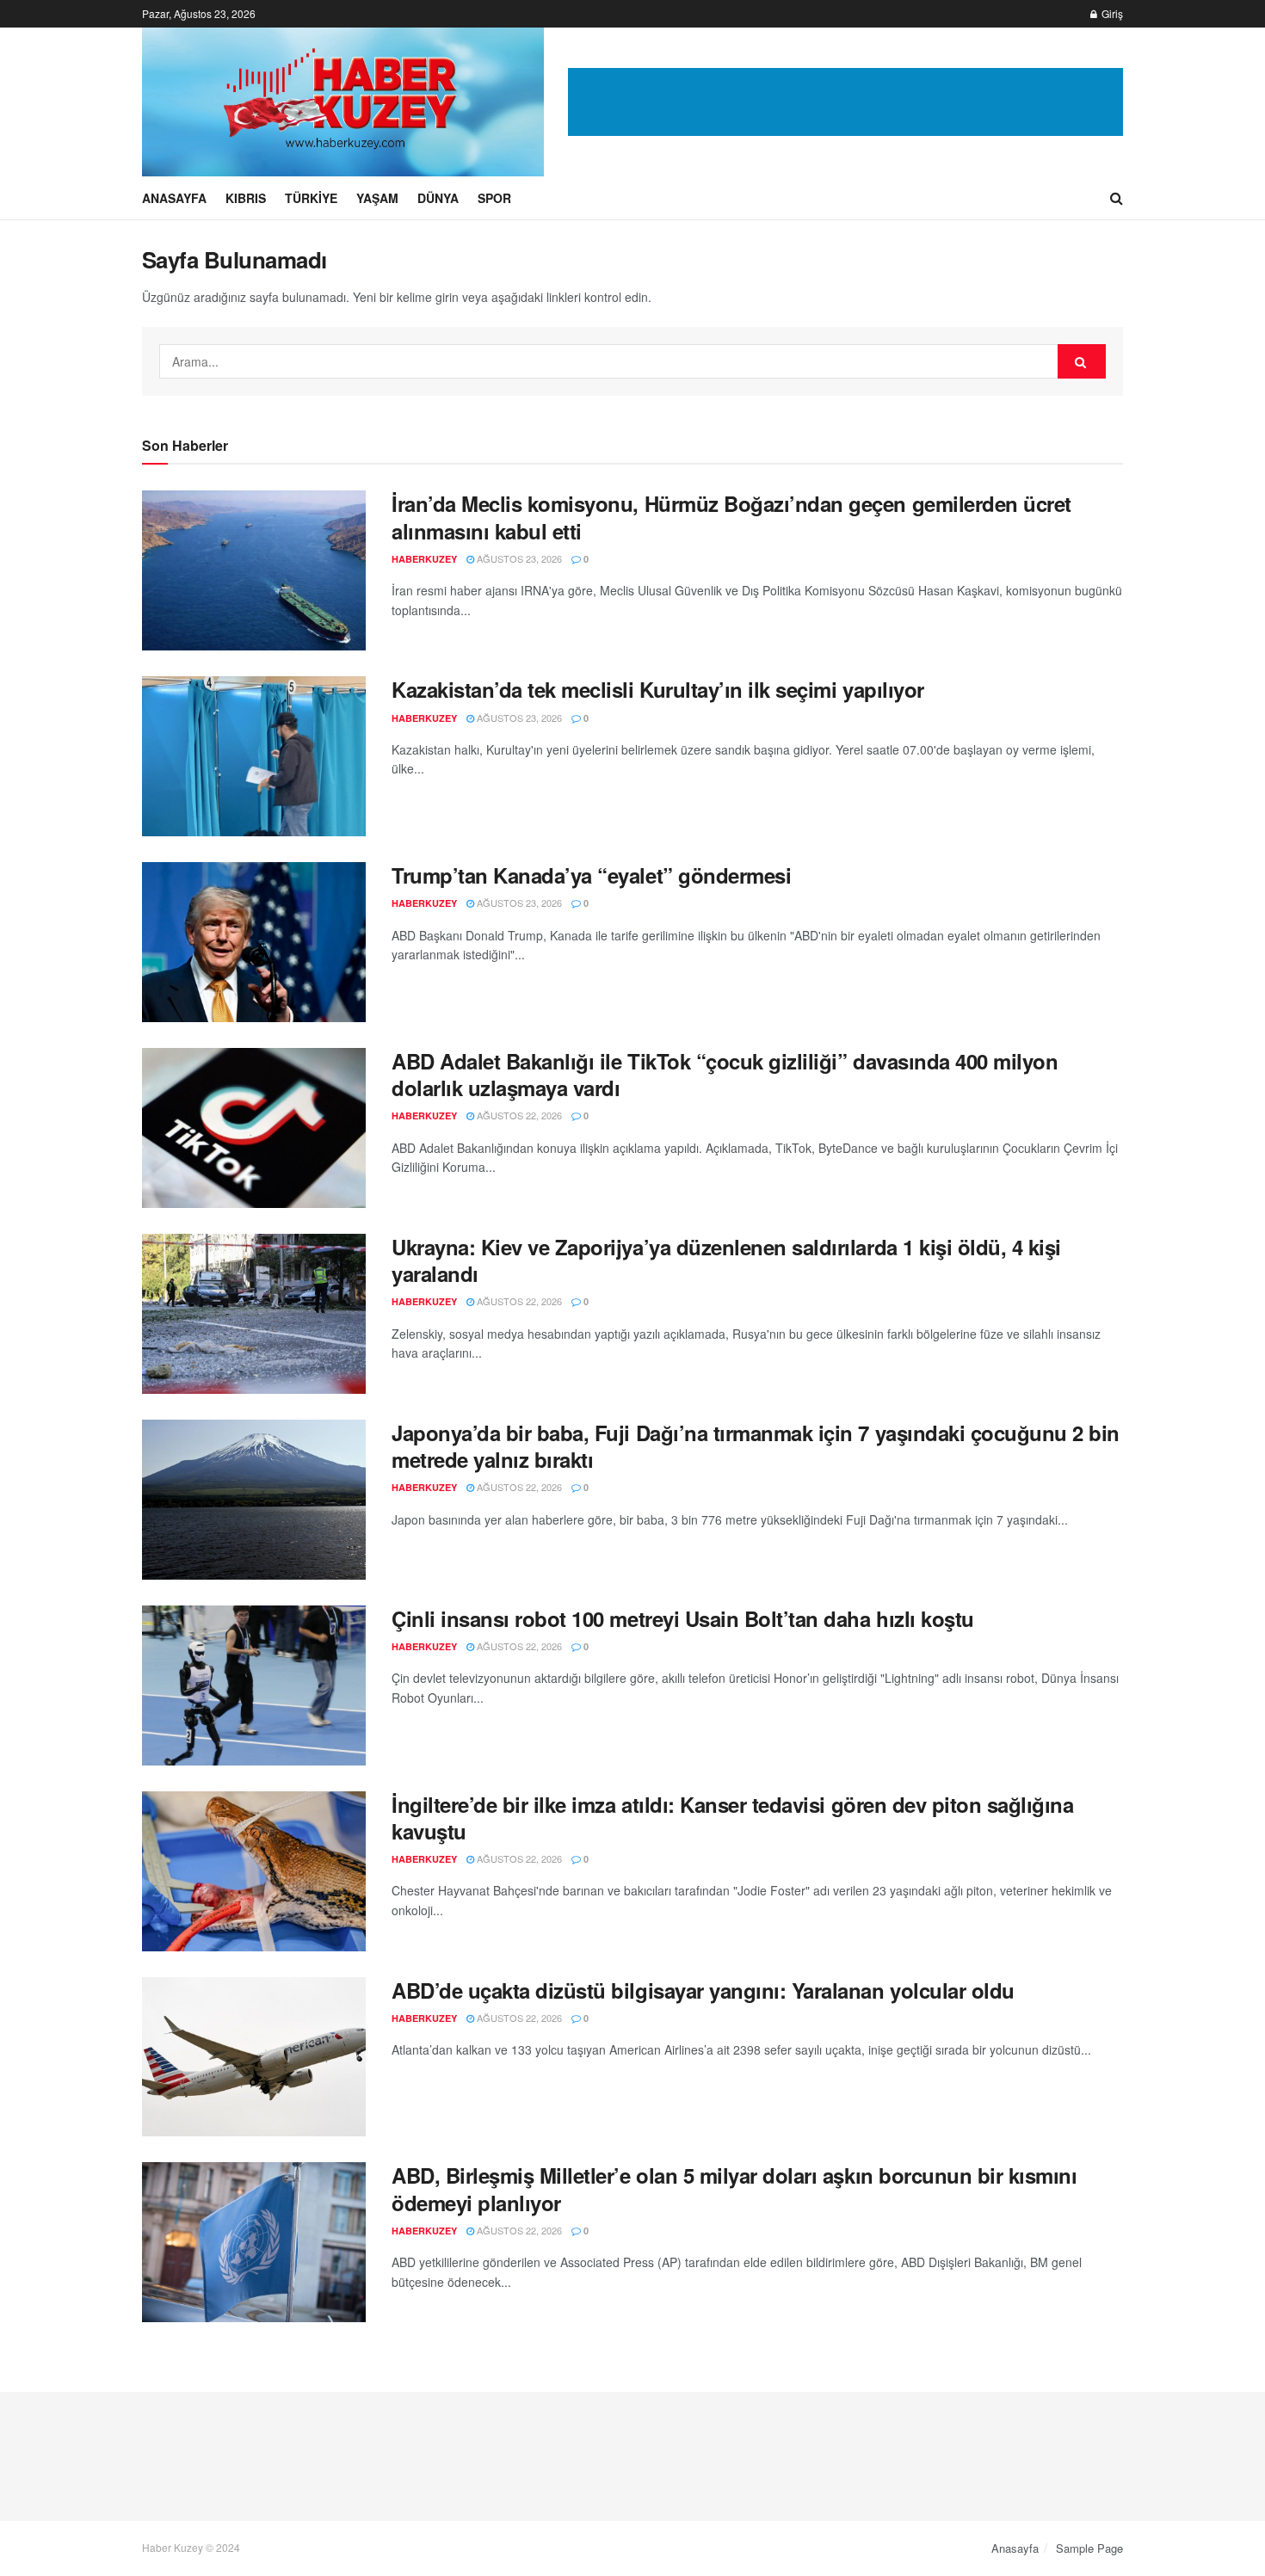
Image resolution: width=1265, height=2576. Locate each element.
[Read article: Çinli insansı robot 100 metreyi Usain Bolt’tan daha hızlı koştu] (254, 1685)
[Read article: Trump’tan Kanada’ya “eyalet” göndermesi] (254, 942)
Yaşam (377, 198)
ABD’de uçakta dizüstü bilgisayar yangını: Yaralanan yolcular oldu (703, 1990)
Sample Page (1089, 2548)
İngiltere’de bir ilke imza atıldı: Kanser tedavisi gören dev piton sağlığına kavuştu (733, 1818)
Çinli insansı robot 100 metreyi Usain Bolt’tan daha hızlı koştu (683, 1618)
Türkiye (311, 198)
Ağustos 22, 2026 (518, 1115)
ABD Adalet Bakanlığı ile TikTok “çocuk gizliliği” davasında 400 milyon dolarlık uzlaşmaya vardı (725, 1074)
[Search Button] (1117, 198)
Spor (494, 198)
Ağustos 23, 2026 (518, 558)
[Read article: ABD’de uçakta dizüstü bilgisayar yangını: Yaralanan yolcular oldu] (254, 2057)
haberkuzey (424, 559)
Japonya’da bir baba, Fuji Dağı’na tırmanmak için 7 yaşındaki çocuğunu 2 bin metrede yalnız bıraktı (756, 1446)
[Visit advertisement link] (845, 102)
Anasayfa (174, 198)
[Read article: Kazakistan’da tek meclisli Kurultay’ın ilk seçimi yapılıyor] (254, 756)
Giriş (1111, 13)
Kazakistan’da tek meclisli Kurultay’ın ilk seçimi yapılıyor (658, 689)
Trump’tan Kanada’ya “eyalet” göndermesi (591, 875)
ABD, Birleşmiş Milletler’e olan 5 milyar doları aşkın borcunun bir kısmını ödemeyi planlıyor (734, 2188)
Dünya (438, 198)
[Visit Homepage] (343, 102)
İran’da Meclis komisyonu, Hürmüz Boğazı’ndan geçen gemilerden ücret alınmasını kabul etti (731, 517)
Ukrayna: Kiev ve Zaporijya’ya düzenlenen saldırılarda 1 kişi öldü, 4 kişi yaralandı (726, 1260)
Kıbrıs (246, 198)
